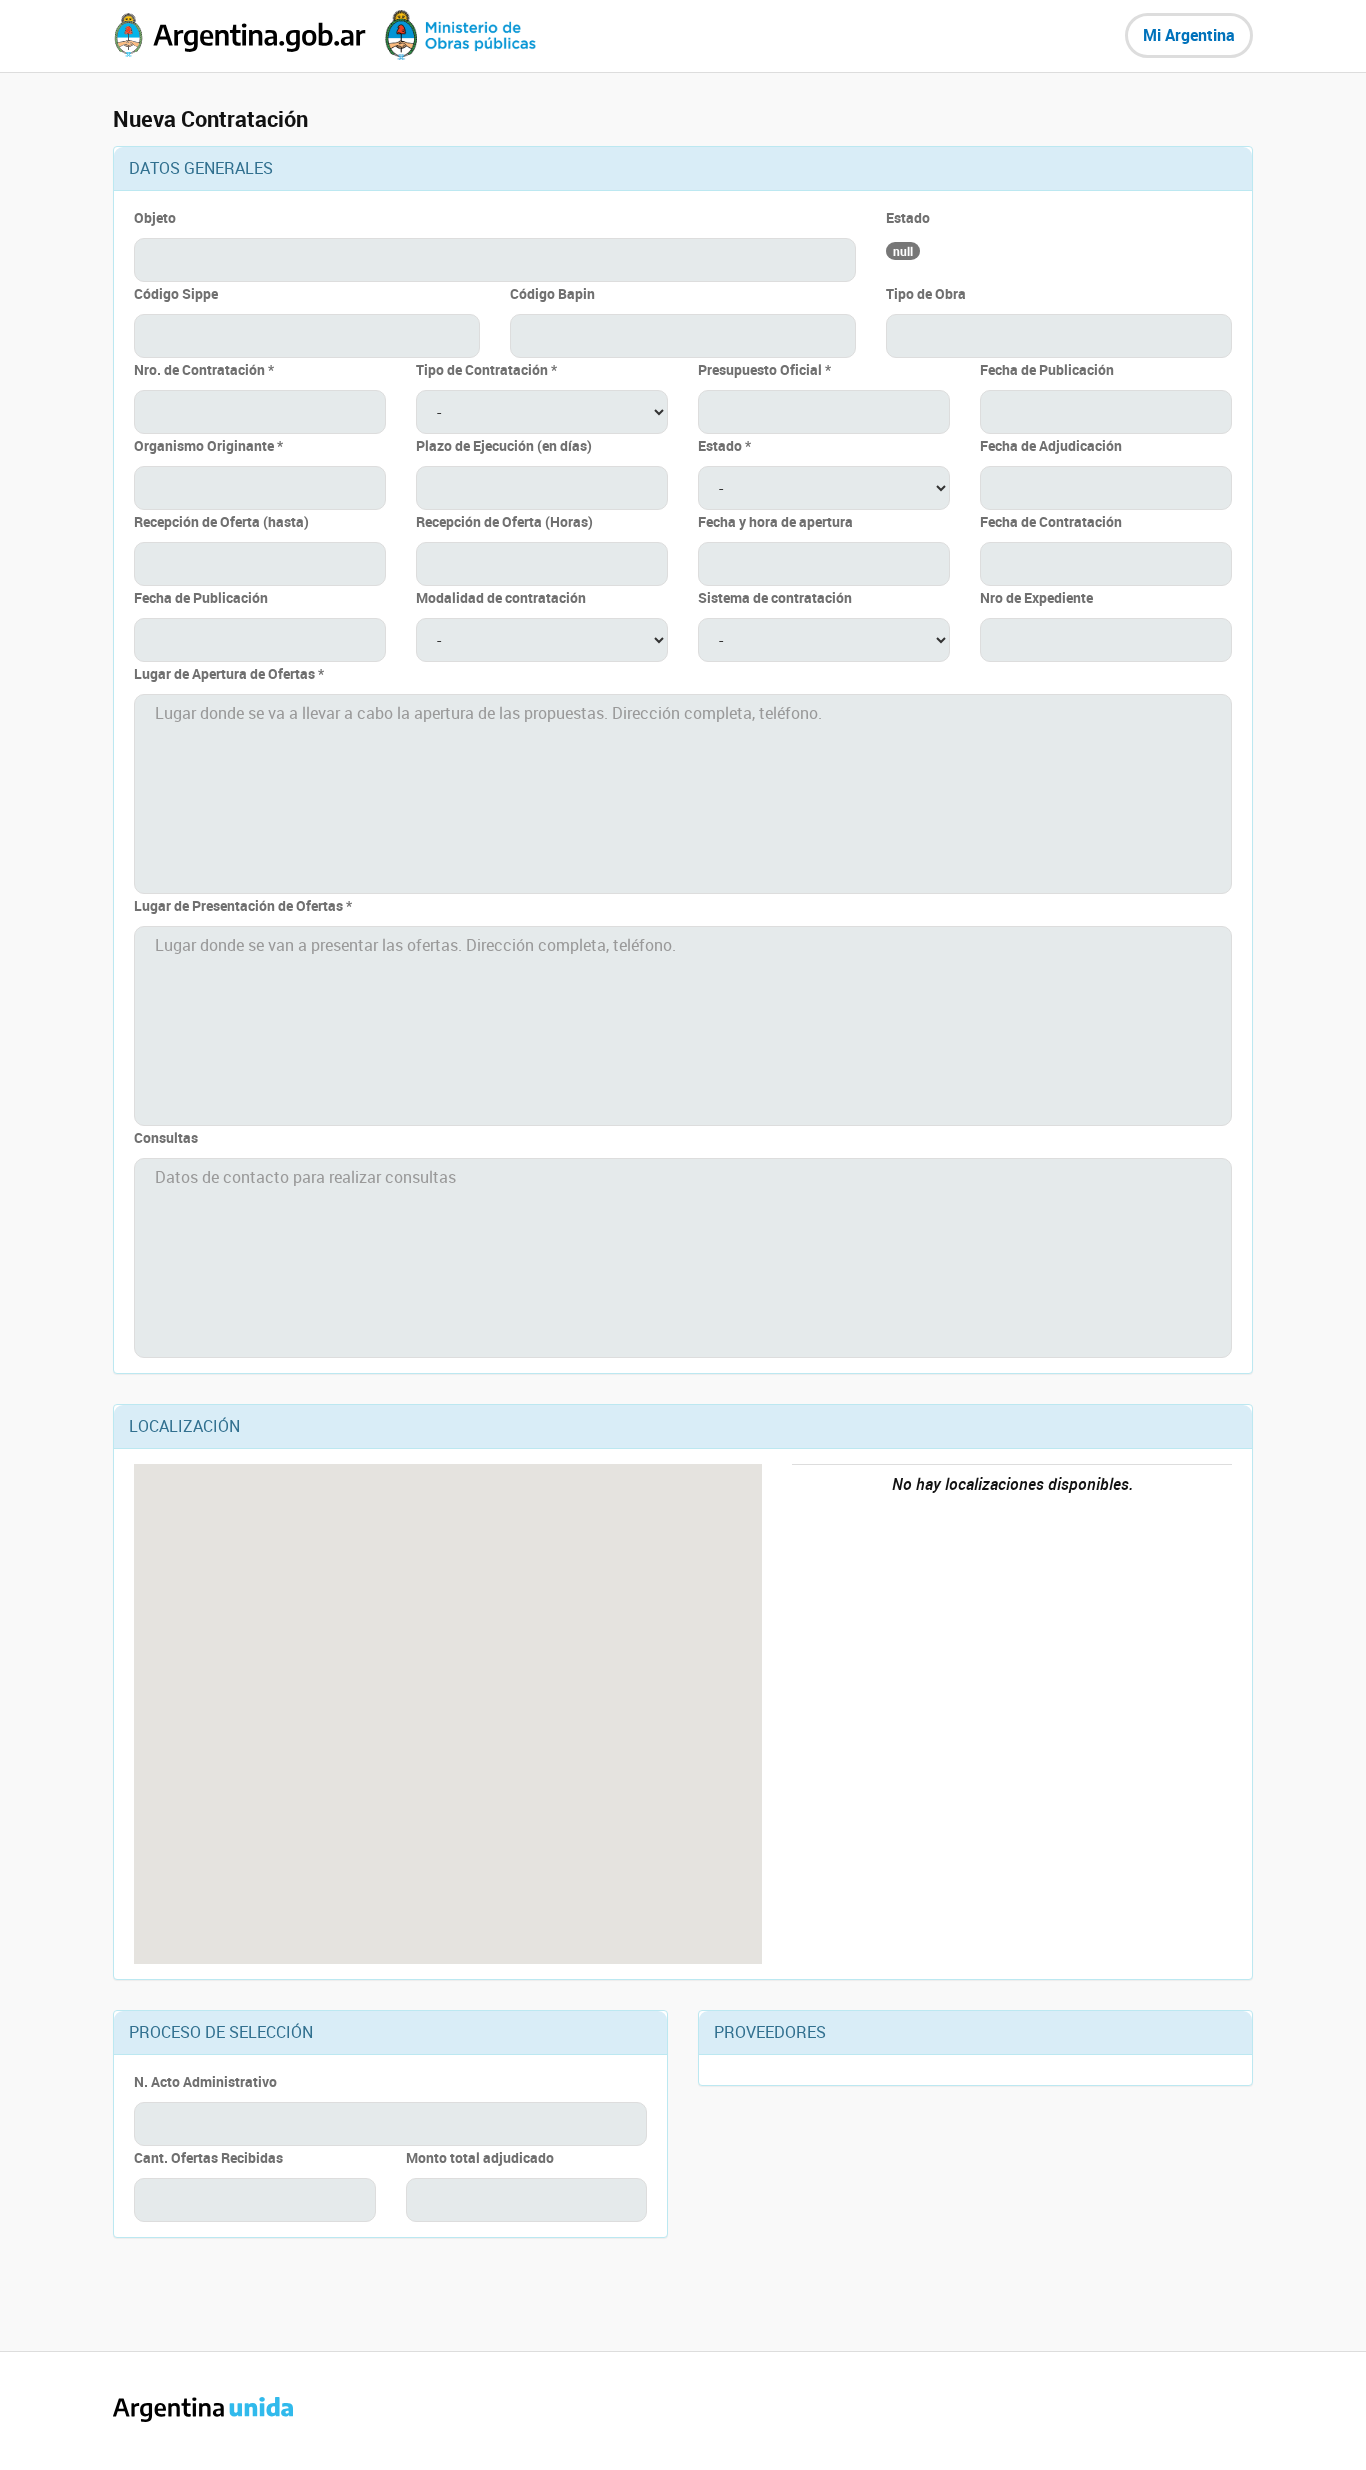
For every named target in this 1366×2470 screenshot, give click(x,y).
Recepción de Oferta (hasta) (221, 521)
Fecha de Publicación (1047, 369)
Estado (908, 217)
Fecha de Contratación (1051, 521)
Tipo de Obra (926, 293)
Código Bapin (552, 293)
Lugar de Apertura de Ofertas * (229, 673)
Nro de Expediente (1036, 597)
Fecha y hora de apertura (775, 521)
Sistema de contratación (775, 597)
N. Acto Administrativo (205, 2081)
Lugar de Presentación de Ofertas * (243, 905)
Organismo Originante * (208, 445)
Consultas (166, 1137)
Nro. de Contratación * (204, 369)
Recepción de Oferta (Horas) (504, 521)
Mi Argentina (1189, 35)
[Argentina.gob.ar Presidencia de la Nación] (240, 36)
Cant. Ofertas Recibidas (208, 2157)
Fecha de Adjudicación (1051, 445)
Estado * (724, 445)
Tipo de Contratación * (486, 369)
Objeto (155, 217)
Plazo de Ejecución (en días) (504, 445)
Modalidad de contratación (501, 597)
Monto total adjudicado (480, 2157)
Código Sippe (176, 293)
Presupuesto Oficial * (764, 369)
